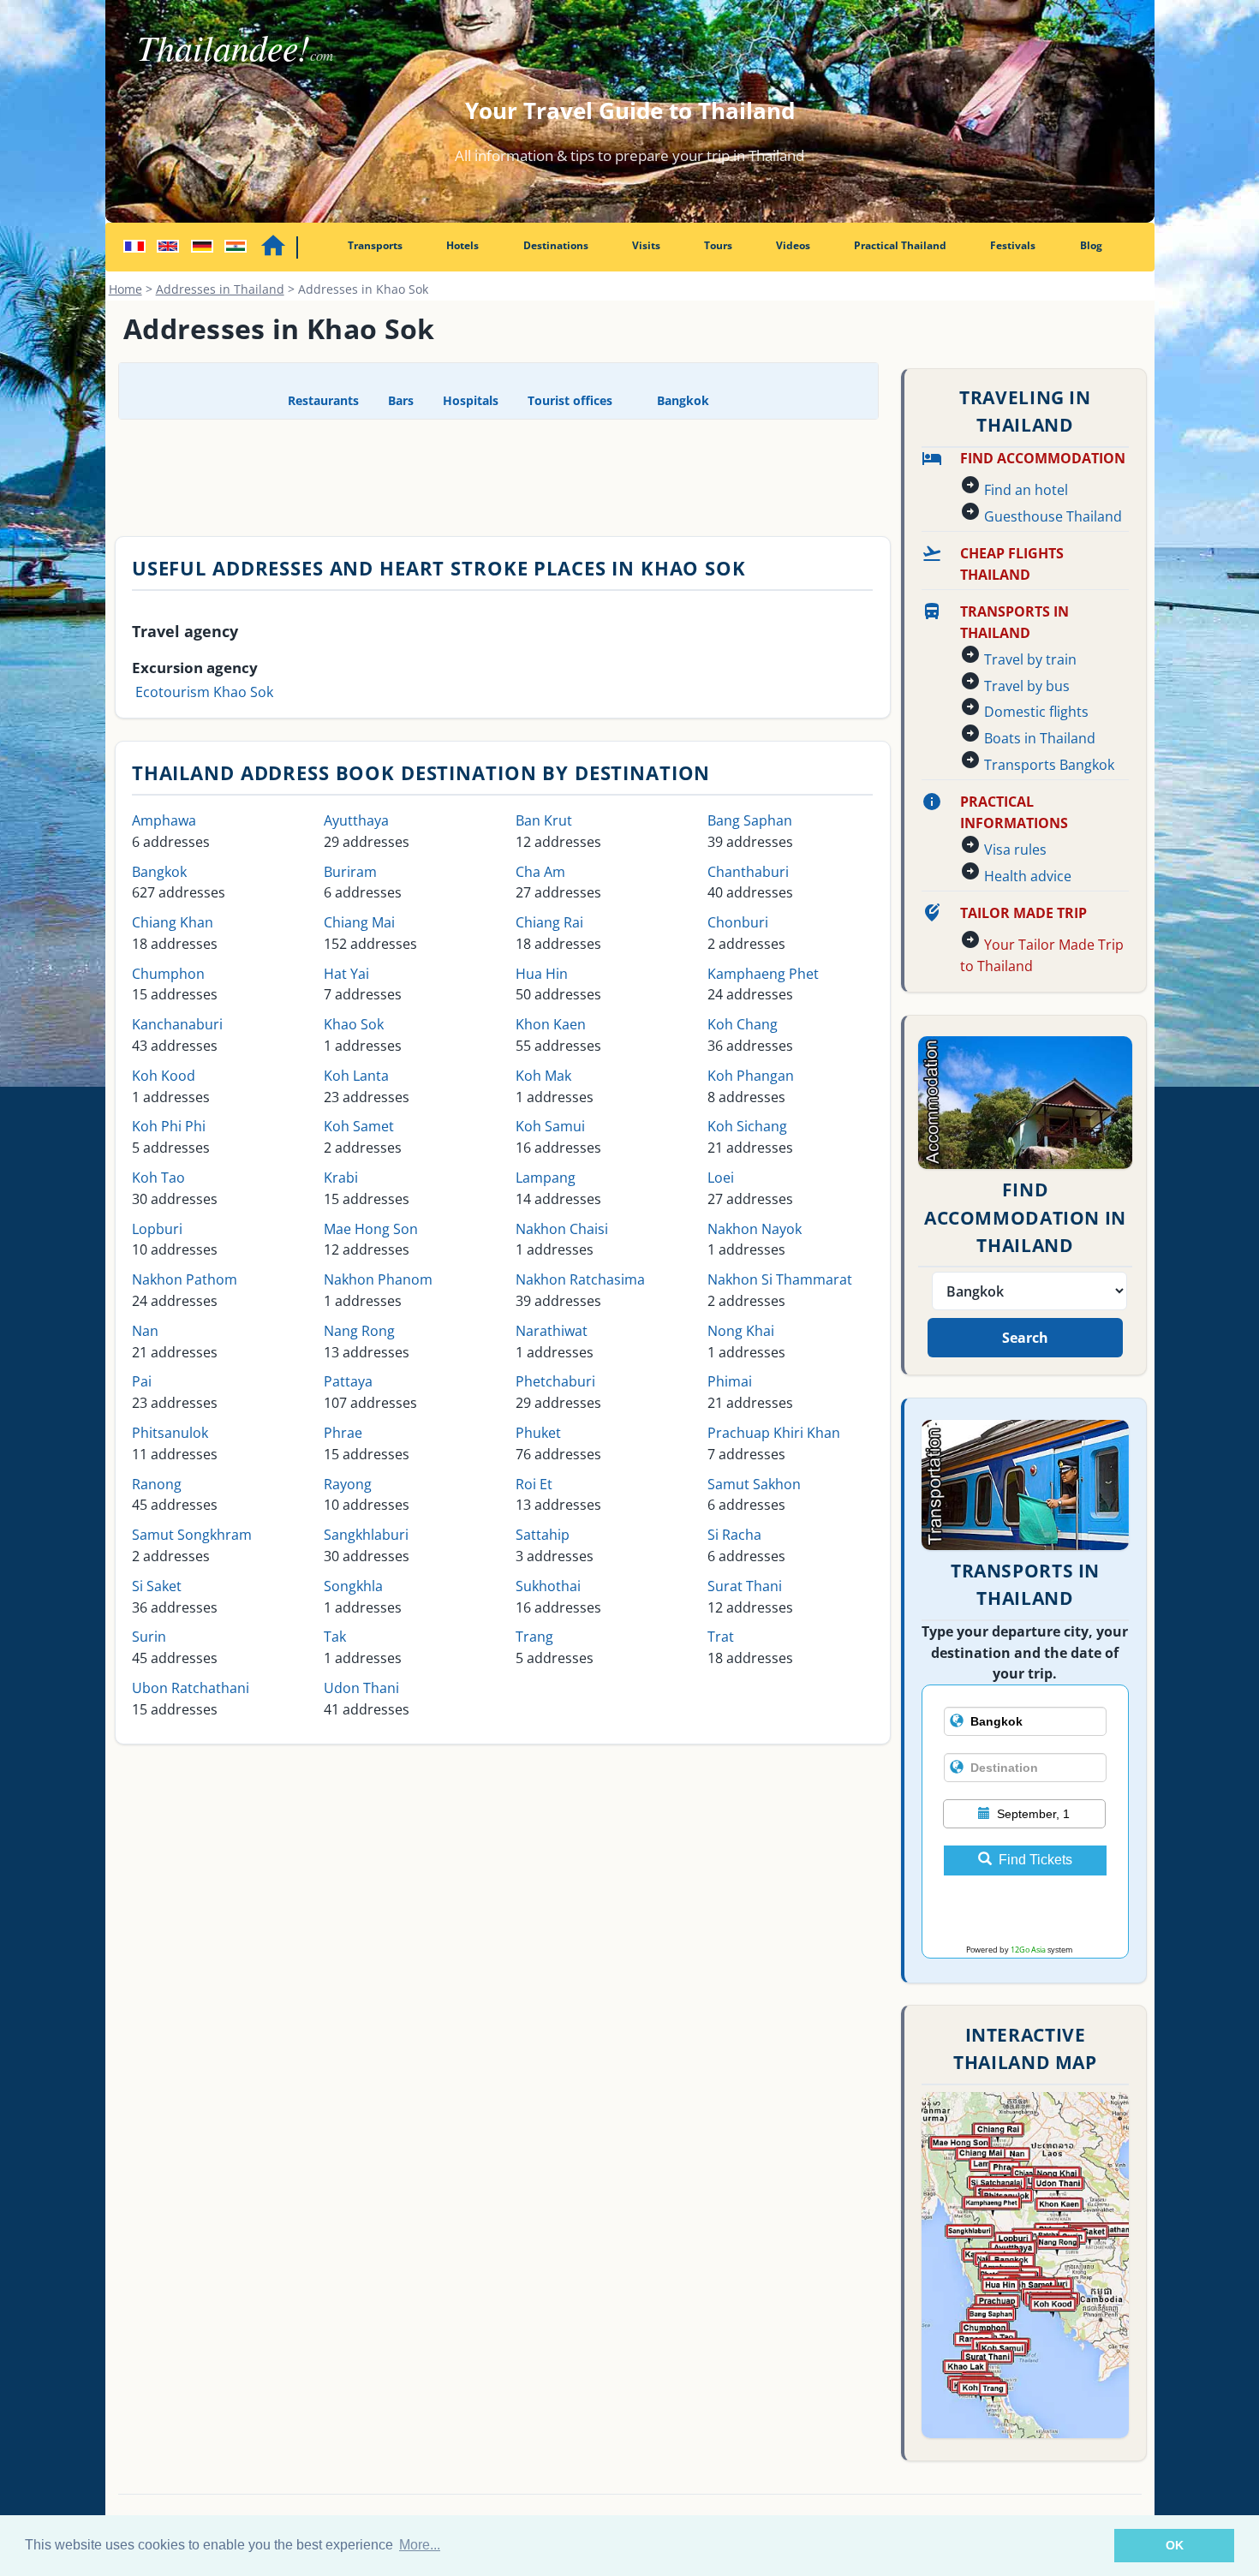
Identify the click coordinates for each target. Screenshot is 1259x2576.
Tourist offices (570, 400)
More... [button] (420, 2545)
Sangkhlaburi (366, 1535)
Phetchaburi (555, 1381)
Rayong (348, 1484)
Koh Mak (543, 1076)
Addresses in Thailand (220, 289)
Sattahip (543, 1535)
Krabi (341, 1178)
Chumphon (168, 974)
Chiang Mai (359, 922)
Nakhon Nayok (755, 1229)
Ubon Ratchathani (191, 1688)
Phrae (343, 1433)
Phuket (538, 1433)
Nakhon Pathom (185, 1279)
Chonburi (738, 922)
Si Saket (157, 1586)
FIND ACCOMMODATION (1043, 458)
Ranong (157, 1484)
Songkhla (353, 1586)
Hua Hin (542, 974)
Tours (718, 245)
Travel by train (1030, 659)
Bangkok (681, 400)
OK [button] (1175, 2545)
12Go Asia (1028, 1950)
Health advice (1028, 876)
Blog (1091, 245)
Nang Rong (359, 1331)
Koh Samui (550, 1126)
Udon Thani (361, 1688)
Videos (793, 245)
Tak (335, 1637)
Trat (721, 1637)
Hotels (462, 245)
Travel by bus (1027, 686)
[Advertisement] (498, 475)
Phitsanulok (170, 1433)
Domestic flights (1036, 712)
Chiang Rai (549, 922)
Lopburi (157, 1229)
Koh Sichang (747, 1126)
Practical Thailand (900, 245)
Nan (145, 1331)
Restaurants (323, 400)
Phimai (730, 1381)
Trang (534, 1637)
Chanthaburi (748, 872)
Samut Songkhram (192, 1535)
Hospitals (471, 400)
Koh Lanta (356, 1076)
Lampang (546, 1178)
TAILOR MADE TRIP (1023, 913)
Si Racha (734, 1535)
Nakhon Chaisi (562, 1229)
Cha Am (540, 872)
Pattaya (348, 1381)
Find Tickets (1035, 1860)
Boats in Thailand (1040, 738)
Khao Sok (354, 1024)
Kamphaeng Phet (763, 974)
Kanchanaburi (177, 1024)
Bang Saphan (750, 820)
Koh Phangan (751, 1076)
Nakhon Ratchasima (580, 1279)
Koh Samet (359, 1126)
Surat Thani (745, 1586)
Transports (375, 245)
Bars (401, 400)
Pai (142, 1381)
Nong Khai (741, 1331)
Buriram (350, 872)
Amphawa (164, 820)
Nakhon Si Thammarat (780, 1279)
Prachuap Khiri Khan (774, 1433)
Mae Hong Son (371, 1229)
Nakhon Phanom (378, 1279)
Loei (721, 1178)
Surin (149, 1637)
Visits (646, 245)
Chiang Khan (173, 922)
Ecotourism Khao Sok (204, 692)
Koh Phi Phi (169, 1126)
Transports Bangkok (1049, 765)
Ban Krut (544, 820)
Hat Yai (346, 974)
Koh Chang (743, 1024)
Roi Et (534, 1484)
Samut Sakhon (754, 1484)
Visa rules (1015, 850)
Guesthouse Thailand (1053, 516)
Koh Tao (158, 1178)
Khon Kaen (551, 1024)
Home (125, 289)
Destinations (556, 245)
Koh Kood (164, 1076)
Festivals (1013, 245)
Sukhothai (548, 1586)
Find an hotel (1026, 490)
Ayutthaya (356, 820)
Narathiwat (552, 1331)
